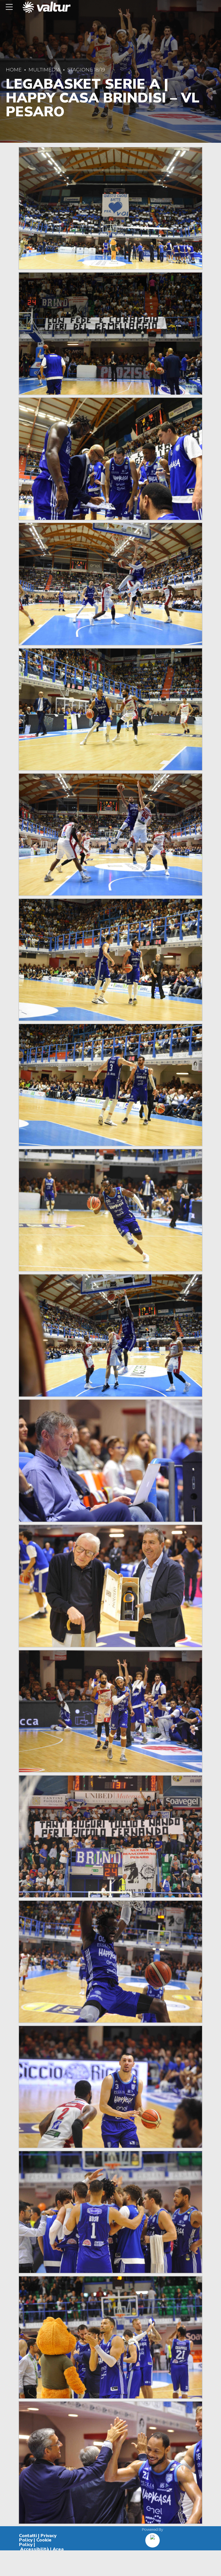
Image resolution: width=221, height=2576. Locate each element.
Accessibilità (35, 2549)
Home (14, 70)
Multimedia (44, 70)
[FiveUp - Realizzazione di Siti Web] (153, 2538)
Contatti (28, 2536)
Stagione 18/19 (86, 70)
